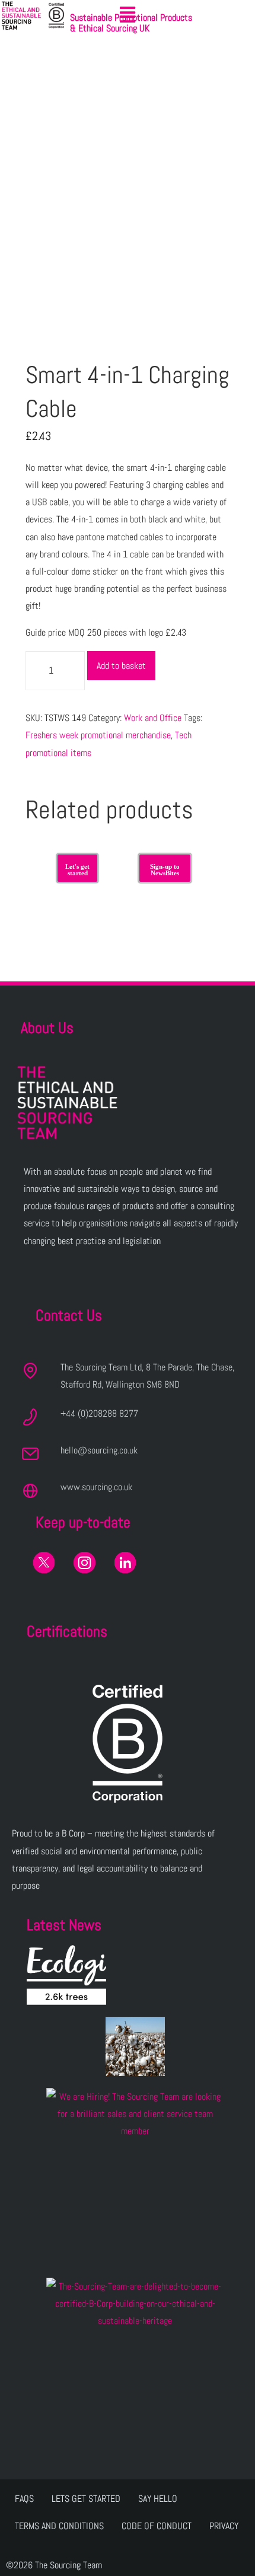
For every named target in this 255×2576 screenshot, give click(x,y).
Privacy (224, 2526)
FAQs (24, 2499)
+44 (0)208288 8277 (99, 1413)
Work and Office (153, 718)
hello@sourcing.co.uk (99, 1450)
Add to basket (121, 666)
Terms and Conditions (59, 2526)
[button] (128, 15)
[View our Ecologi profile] (66, 1975)
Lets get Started (86, 2499)
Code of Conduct (157, 2526)
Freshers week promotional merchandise (98, 735)
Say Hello (158, 2499)
